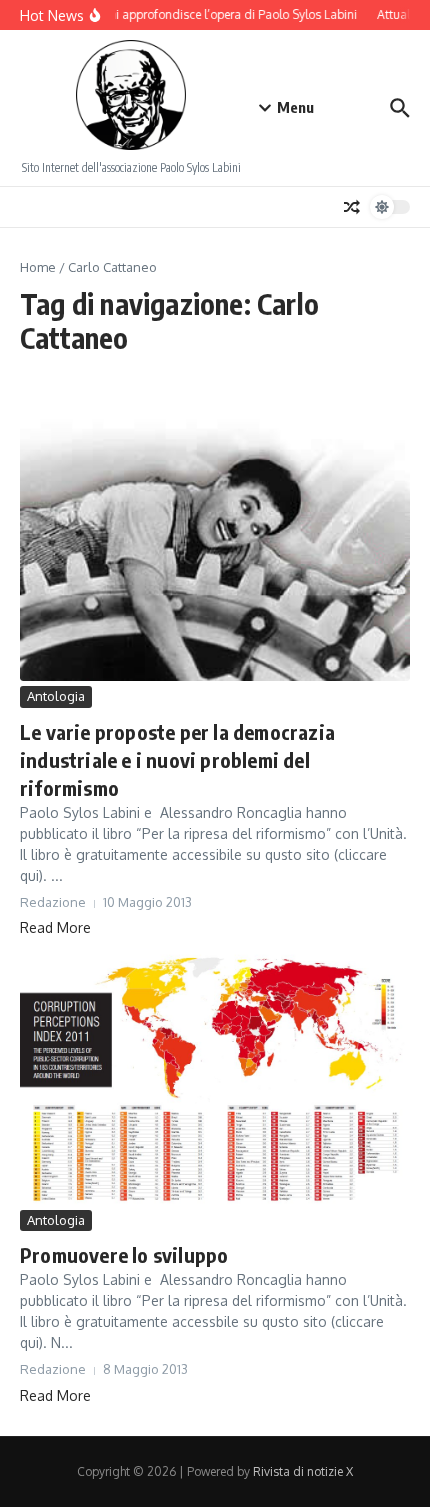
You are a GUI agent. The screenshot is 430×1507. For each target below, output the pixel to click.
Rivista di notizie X (303, 1471)
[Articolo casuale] (352, 207)
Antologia (56, 696)
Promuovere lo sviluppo (124, 1254)
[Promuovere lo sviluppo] (215, 1076)
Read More (55, 927)
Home (38, 267)
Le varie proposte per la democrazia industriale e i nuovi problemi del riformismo (177, 759)
